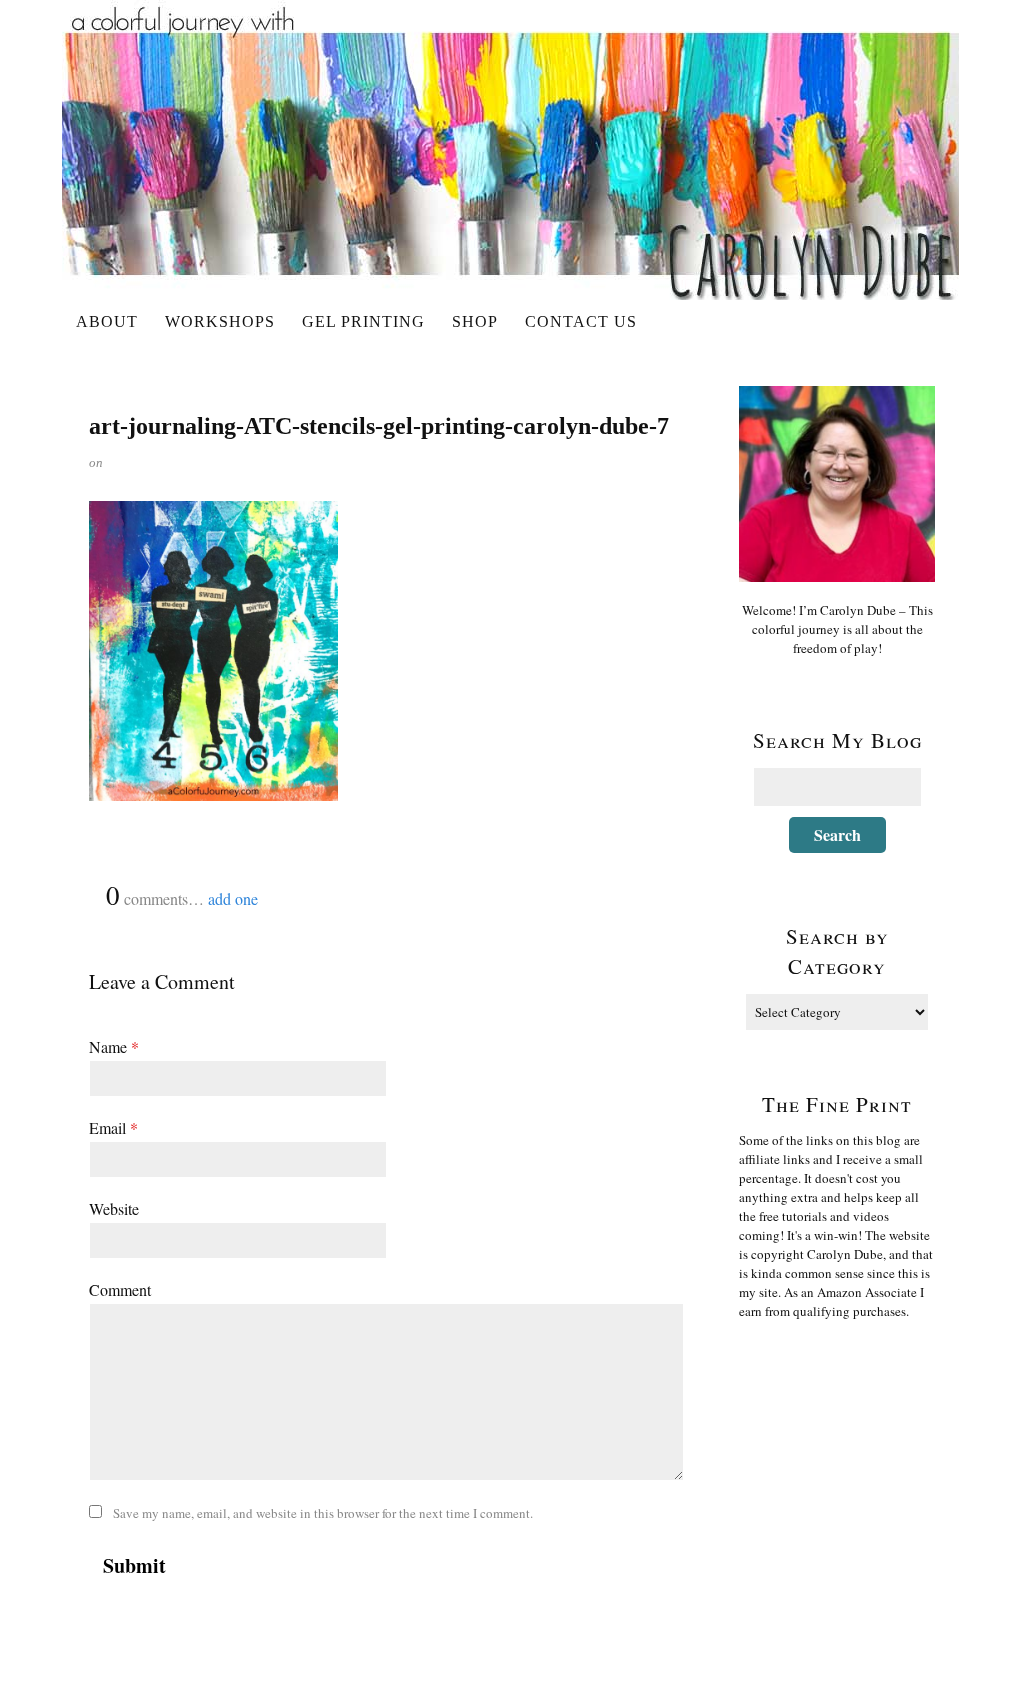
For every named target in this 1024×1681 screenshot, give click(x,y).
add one (233, 898)
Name (114, 1046)
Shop (475, 321)
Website (114, 1208)
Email (113, 1127)
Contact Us (581, 321)
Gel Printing (363, 321)
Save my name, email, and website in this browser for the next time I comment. (323, 1513)
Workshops (220, 321)
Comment (120, 1289)
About (107, 321)
